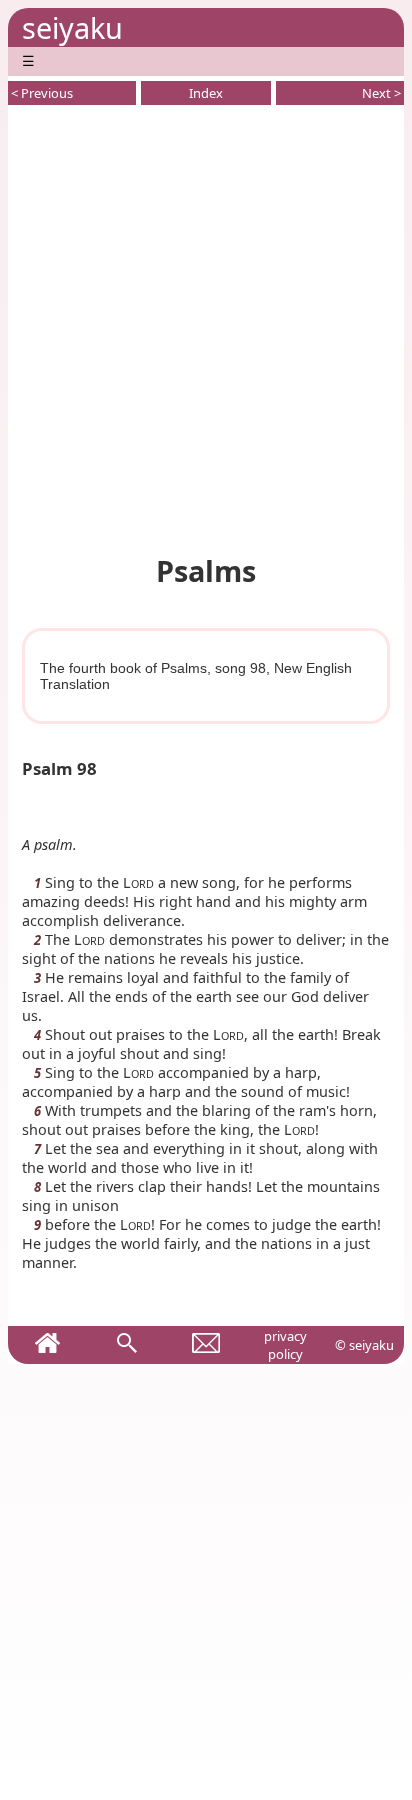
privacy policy (285, 1345)
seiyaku (72, 27)
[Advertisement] (206, 326)
